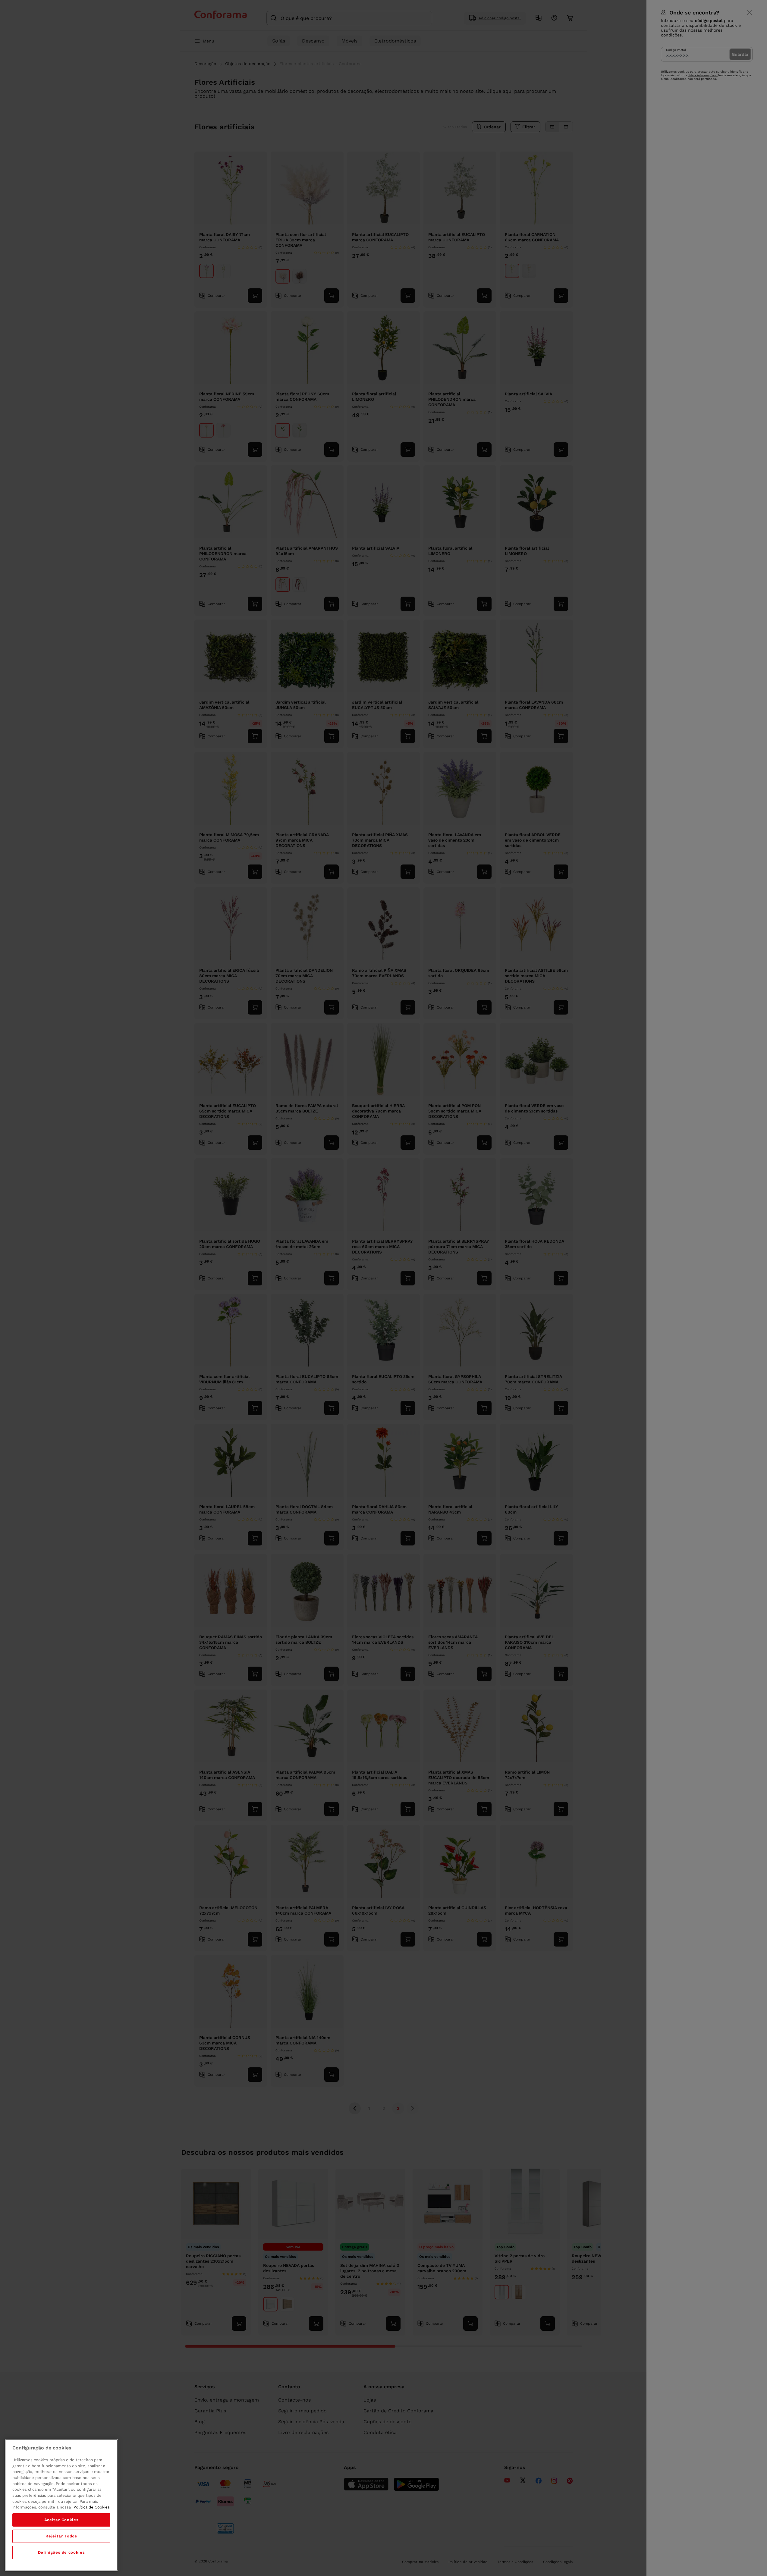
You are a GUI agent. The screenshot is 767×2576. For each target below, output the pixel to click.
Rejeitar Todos (61, 2536)
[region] (61, 2505)
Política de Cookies (92, 2507)
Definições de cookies (61, 2552)
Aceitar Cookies (61, 2520)
